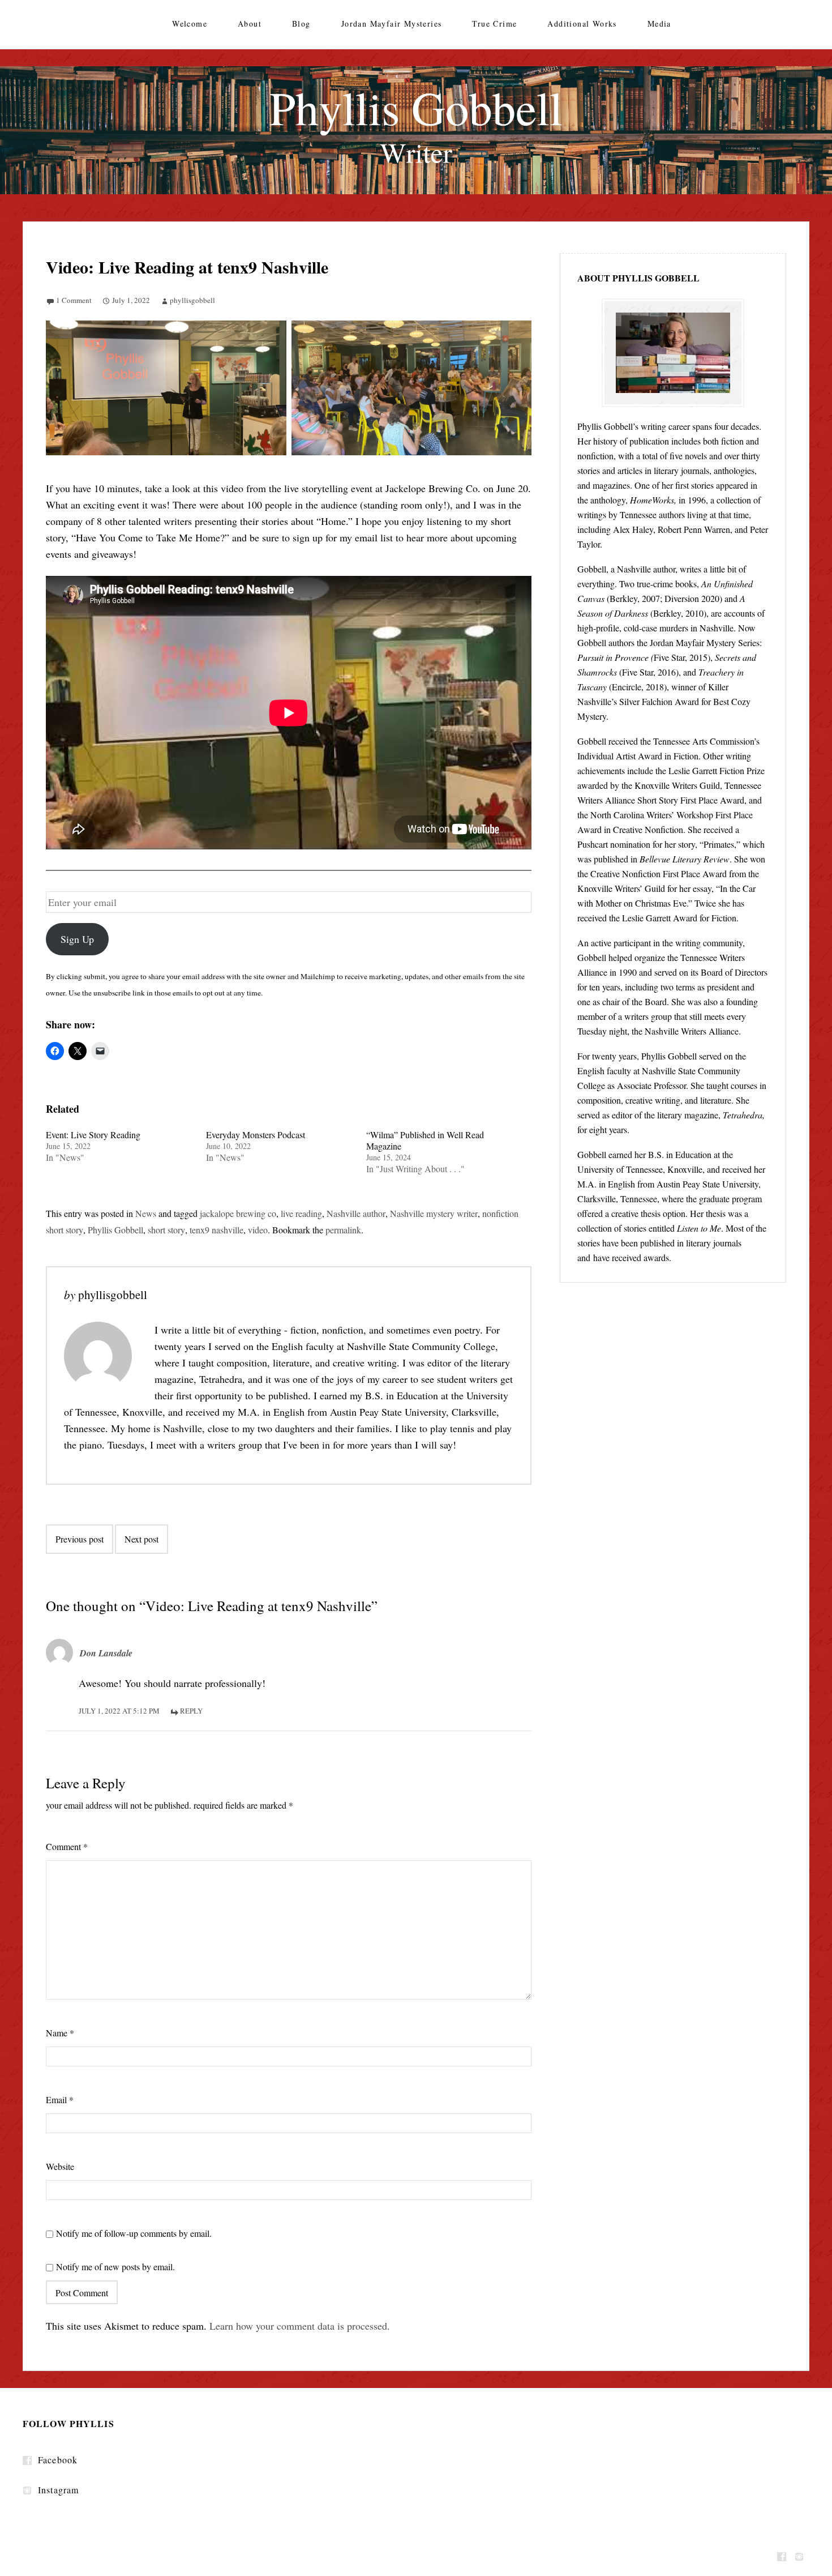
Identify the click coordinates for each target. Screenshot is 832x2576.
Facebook (58, 2460)
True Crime (494, 24)
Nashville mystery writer (434, 1213)
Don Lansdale (106, 1653)
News (146, 1213)
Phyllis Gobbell (115, 1230)
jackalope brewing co (238, 1213)
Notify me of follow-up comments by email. (134, 2233)
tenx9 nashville (216, 1230)
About (250, 24)
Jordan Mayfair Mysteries (392, 24)
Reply (191, 1711)
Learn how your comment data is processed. (300, 2326)
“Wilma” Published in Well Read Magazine (425, 1140)
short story (166, 1230)
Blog (301, 24)
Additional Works (582, 24)
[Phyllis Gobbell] (416, 130)
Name (60, 2033)
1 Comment (74, 300)
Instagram (58, 2490)
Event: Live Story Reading (93, 1135)
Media (659, 24)
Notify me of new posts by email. (115, 2267)
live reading (301, 1213)
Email (60, 2099)
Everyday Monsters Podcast (256, 1135)
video (258, 1230)
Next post (141, 1539)
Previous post (80, 1539)
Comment (67, 1846)
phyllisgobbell (192, 300)
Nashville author (356, 1213)
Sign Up (77, 939)
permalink (343, 1230)
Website (60, 2166)
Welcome (190, 24)
